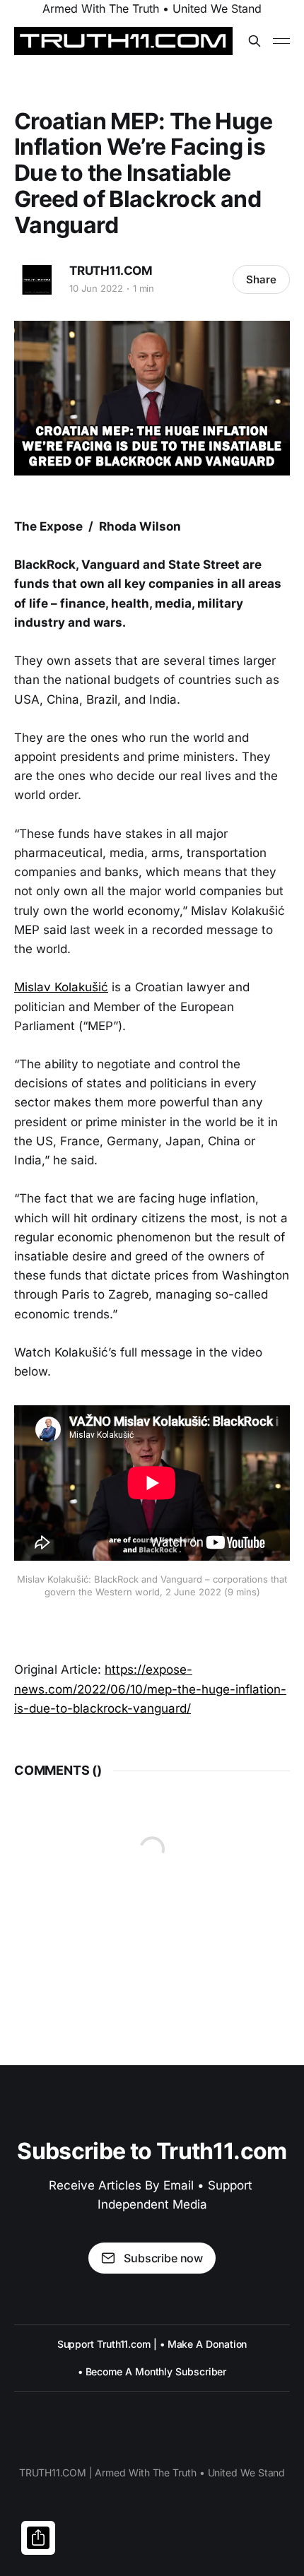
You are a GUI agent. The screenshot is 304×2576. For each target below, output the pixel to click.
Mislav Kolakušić (61, 987)
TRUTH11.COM (111, 271)
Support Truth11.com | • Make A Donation (152, 2344)
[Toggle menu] (281, 41)
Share (261, 279)
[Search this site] (255, 41)
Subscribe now (163, 2258)
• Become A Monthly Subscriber (152, 2371)
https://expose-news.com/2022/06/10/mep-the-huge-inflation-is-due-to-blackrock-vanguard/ (150, 1689)
